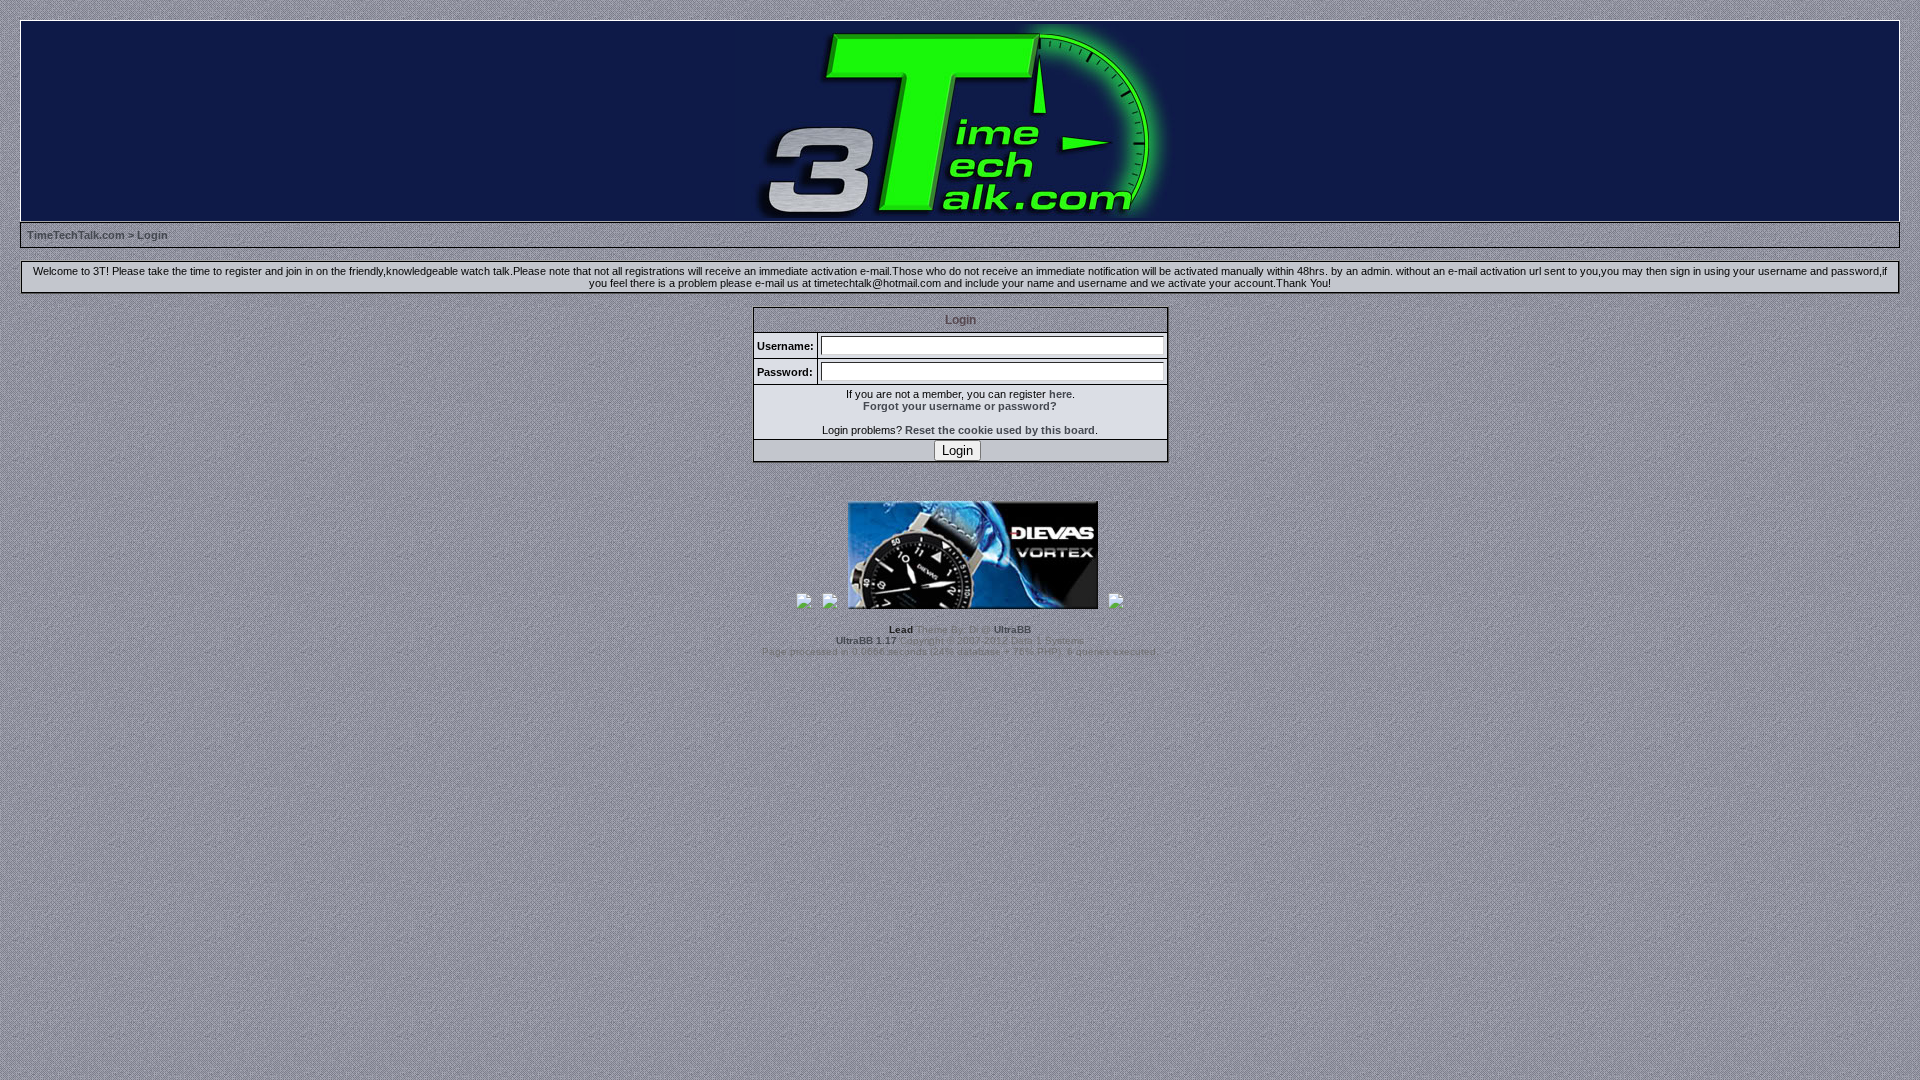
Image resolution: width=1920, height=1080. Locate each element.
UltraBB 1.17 (866, 640)
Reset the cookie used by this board (1000, 430)
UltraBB (1012, 629)
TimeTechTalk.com (76, 235)
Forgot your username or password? (960, 406)
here (1060, 394)
